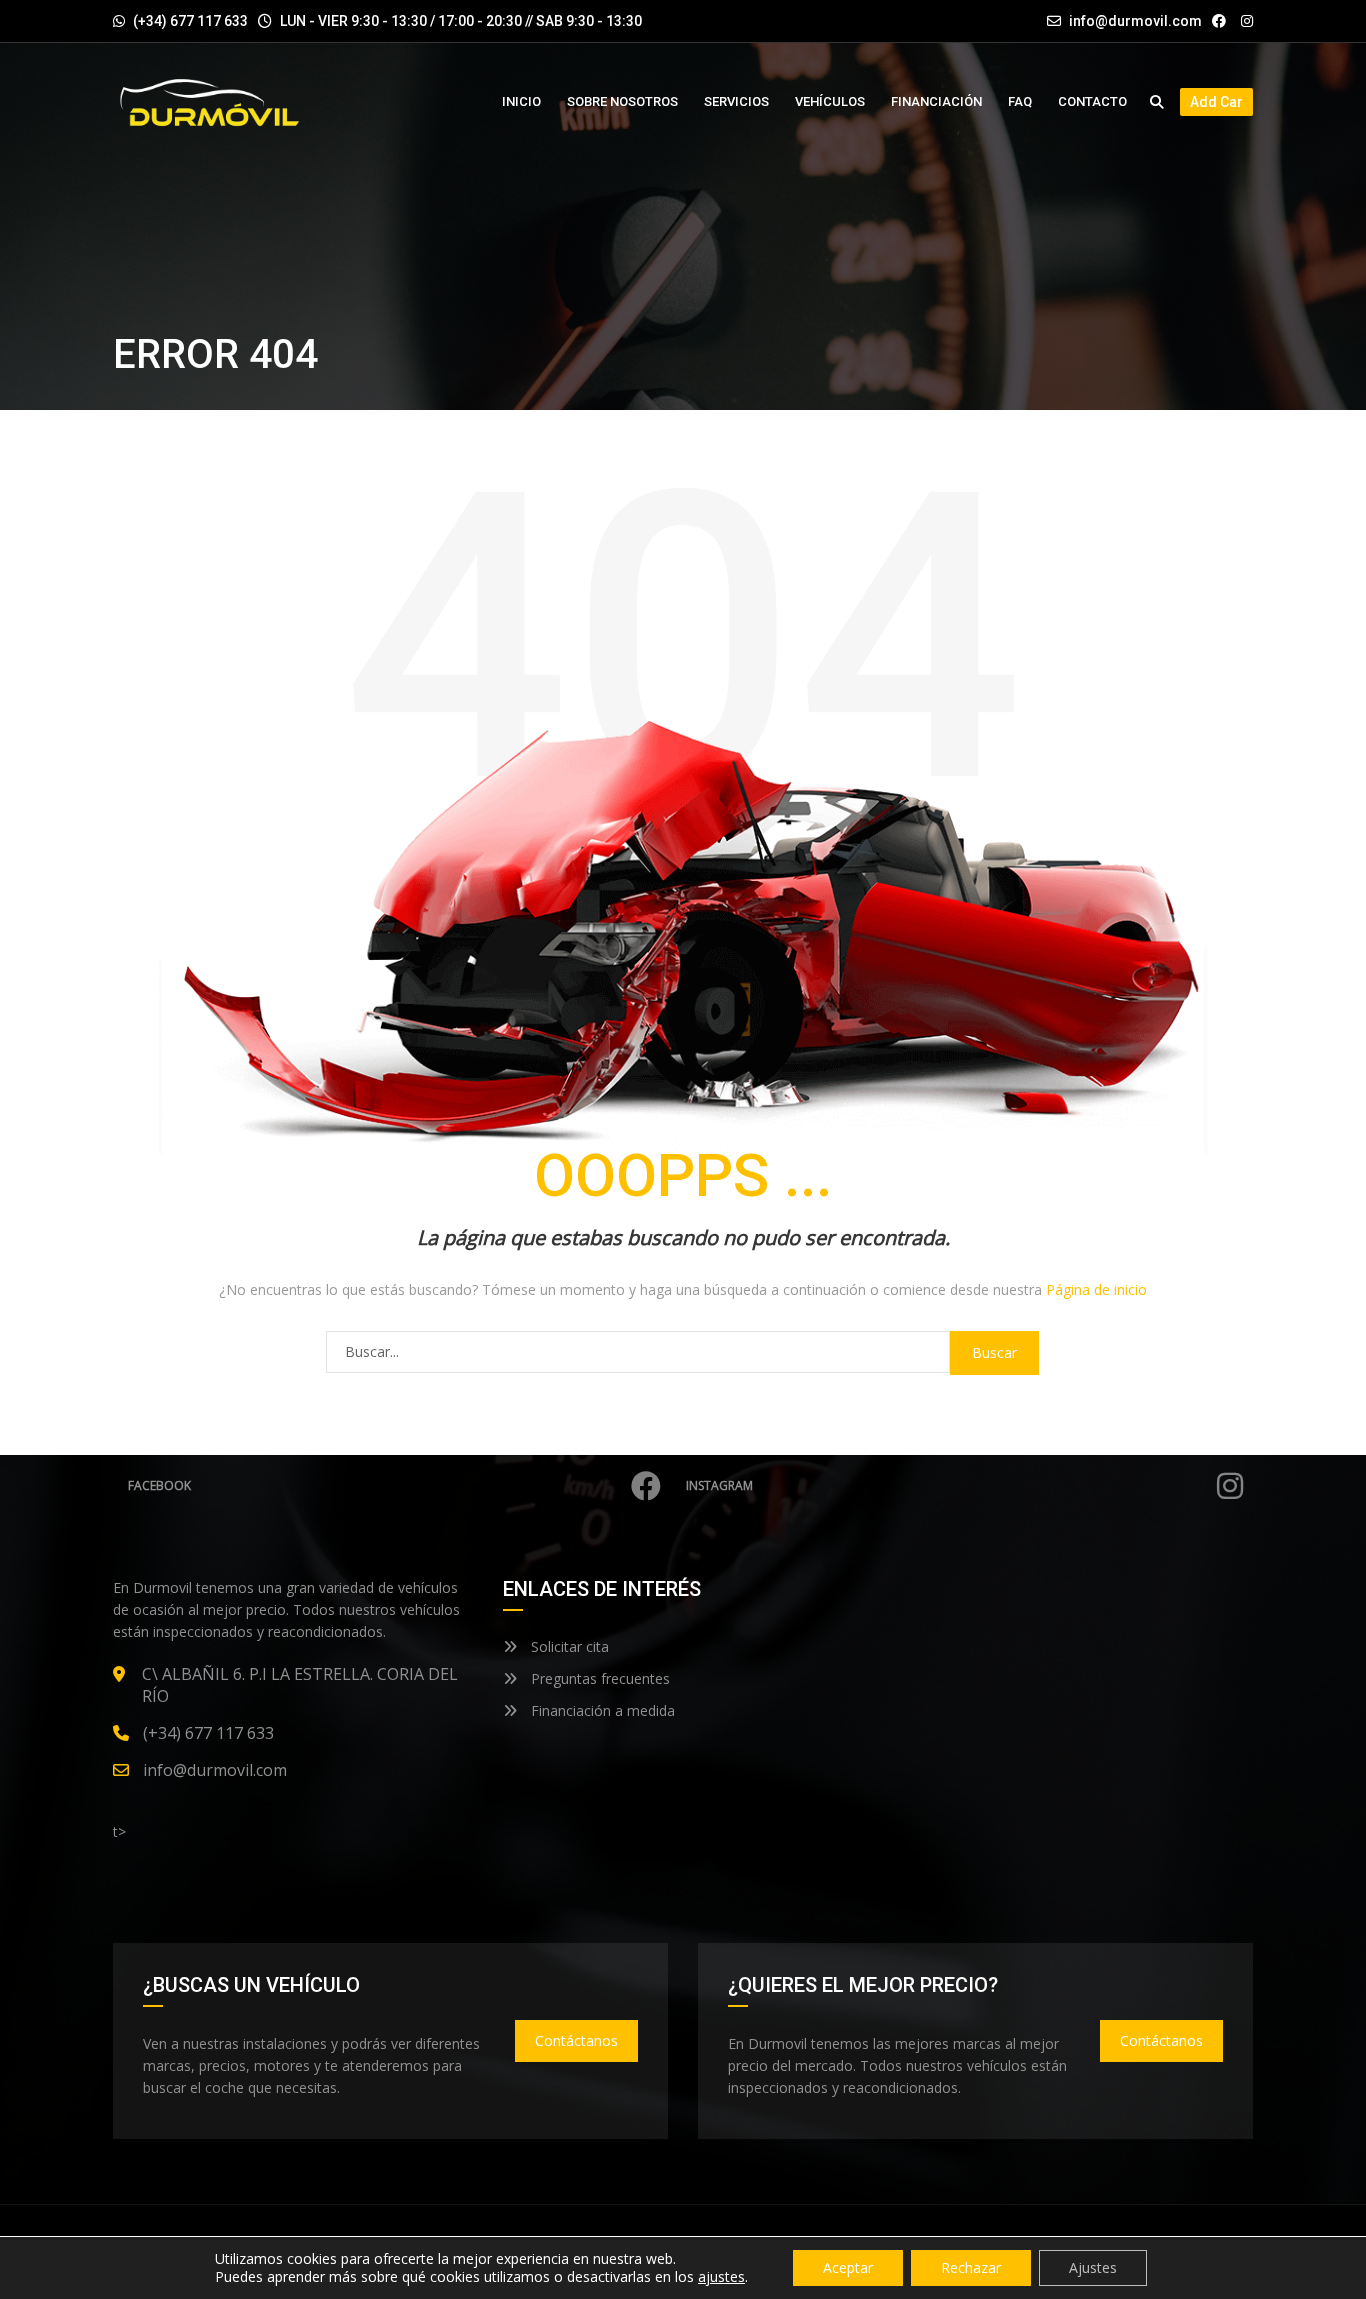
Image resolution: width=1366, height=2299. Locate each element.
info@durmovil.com (1135, 21)
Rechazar (971, 2267)
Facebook (159, 1485)
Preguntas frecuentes (598, 1678)
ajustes (721, 2277)
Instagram (719, 1485)
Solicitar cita (568, 1646)
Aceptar (848, 2267)
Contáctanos (576, 2040)
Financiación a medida (601, 1710)
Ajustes (1093, 2267)
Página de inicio (1096, 1289)
